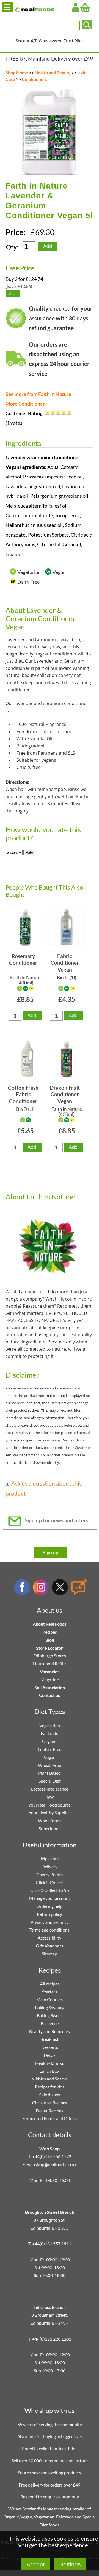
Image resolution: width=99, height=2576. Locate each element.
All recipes (50, 1984)
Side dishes (50, 2095)
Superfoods (50, 1828)
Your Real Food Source (50, 1805)
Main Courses (50, 1999)
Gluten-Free (50, 1749)
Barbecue (50, 2023)
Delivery (50, 1866)
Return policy (50, 1914)
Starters (50, 1992)
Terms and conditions (50, 1930)
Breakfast (50, 2039)
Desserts (50, 2047)
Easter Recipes (50, 2111)
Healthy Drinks (50, 2063)
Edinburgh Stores (50, 1656)
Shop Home (17, 73)
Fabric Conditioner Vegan (65, 963)
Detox (50, 2055)
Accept (35, 2564)
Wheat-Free (50, 1765)
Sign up (50, 1552)
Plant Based (50, 1773)
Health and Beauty (53, 73)
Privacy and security (50, 1922)
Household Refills (50, 1664)
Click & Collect (50, 1882)
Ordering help (50, 1906)
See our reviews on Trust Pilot (50, 41)
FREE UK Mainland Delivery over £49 (50, 59)
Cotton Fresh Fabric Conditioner (23, 1094)
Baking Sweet (50, 2015)
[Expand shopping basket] (85, 8)
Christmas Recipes (50, 2103)
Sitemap (50, 1954)
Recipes (50, 1632)
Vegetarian (50, 1725)
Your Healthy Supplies (50, 1812)
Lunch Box (50, 2071)
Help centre (50, 1858)
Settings (70, 2564)
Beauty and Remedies (50, 2031)
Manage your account (50, 1898)
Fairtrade (50, 1733)
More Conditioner (25, 404)
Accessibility (50, 1938)
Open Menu (7, 7)
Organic (50, 1741)
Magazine (50, 1679)
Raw (50, 1797)
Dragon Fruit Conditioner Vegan (65, 1094)
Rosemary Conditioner (23, 959)
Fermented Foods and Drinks (50, 2118)
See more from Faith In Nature (38, 394)
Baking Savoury (50, 2007)
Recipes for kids (50, 2087)
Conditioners (35, 79)
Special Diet (50, 1781)
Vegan (50, 1757)
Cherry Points (50, 1874)
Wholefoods (50, 1820)
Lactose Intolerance (50, 1789)
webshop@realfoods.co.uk (52, 2164)
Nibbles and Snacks (50, 2079)
